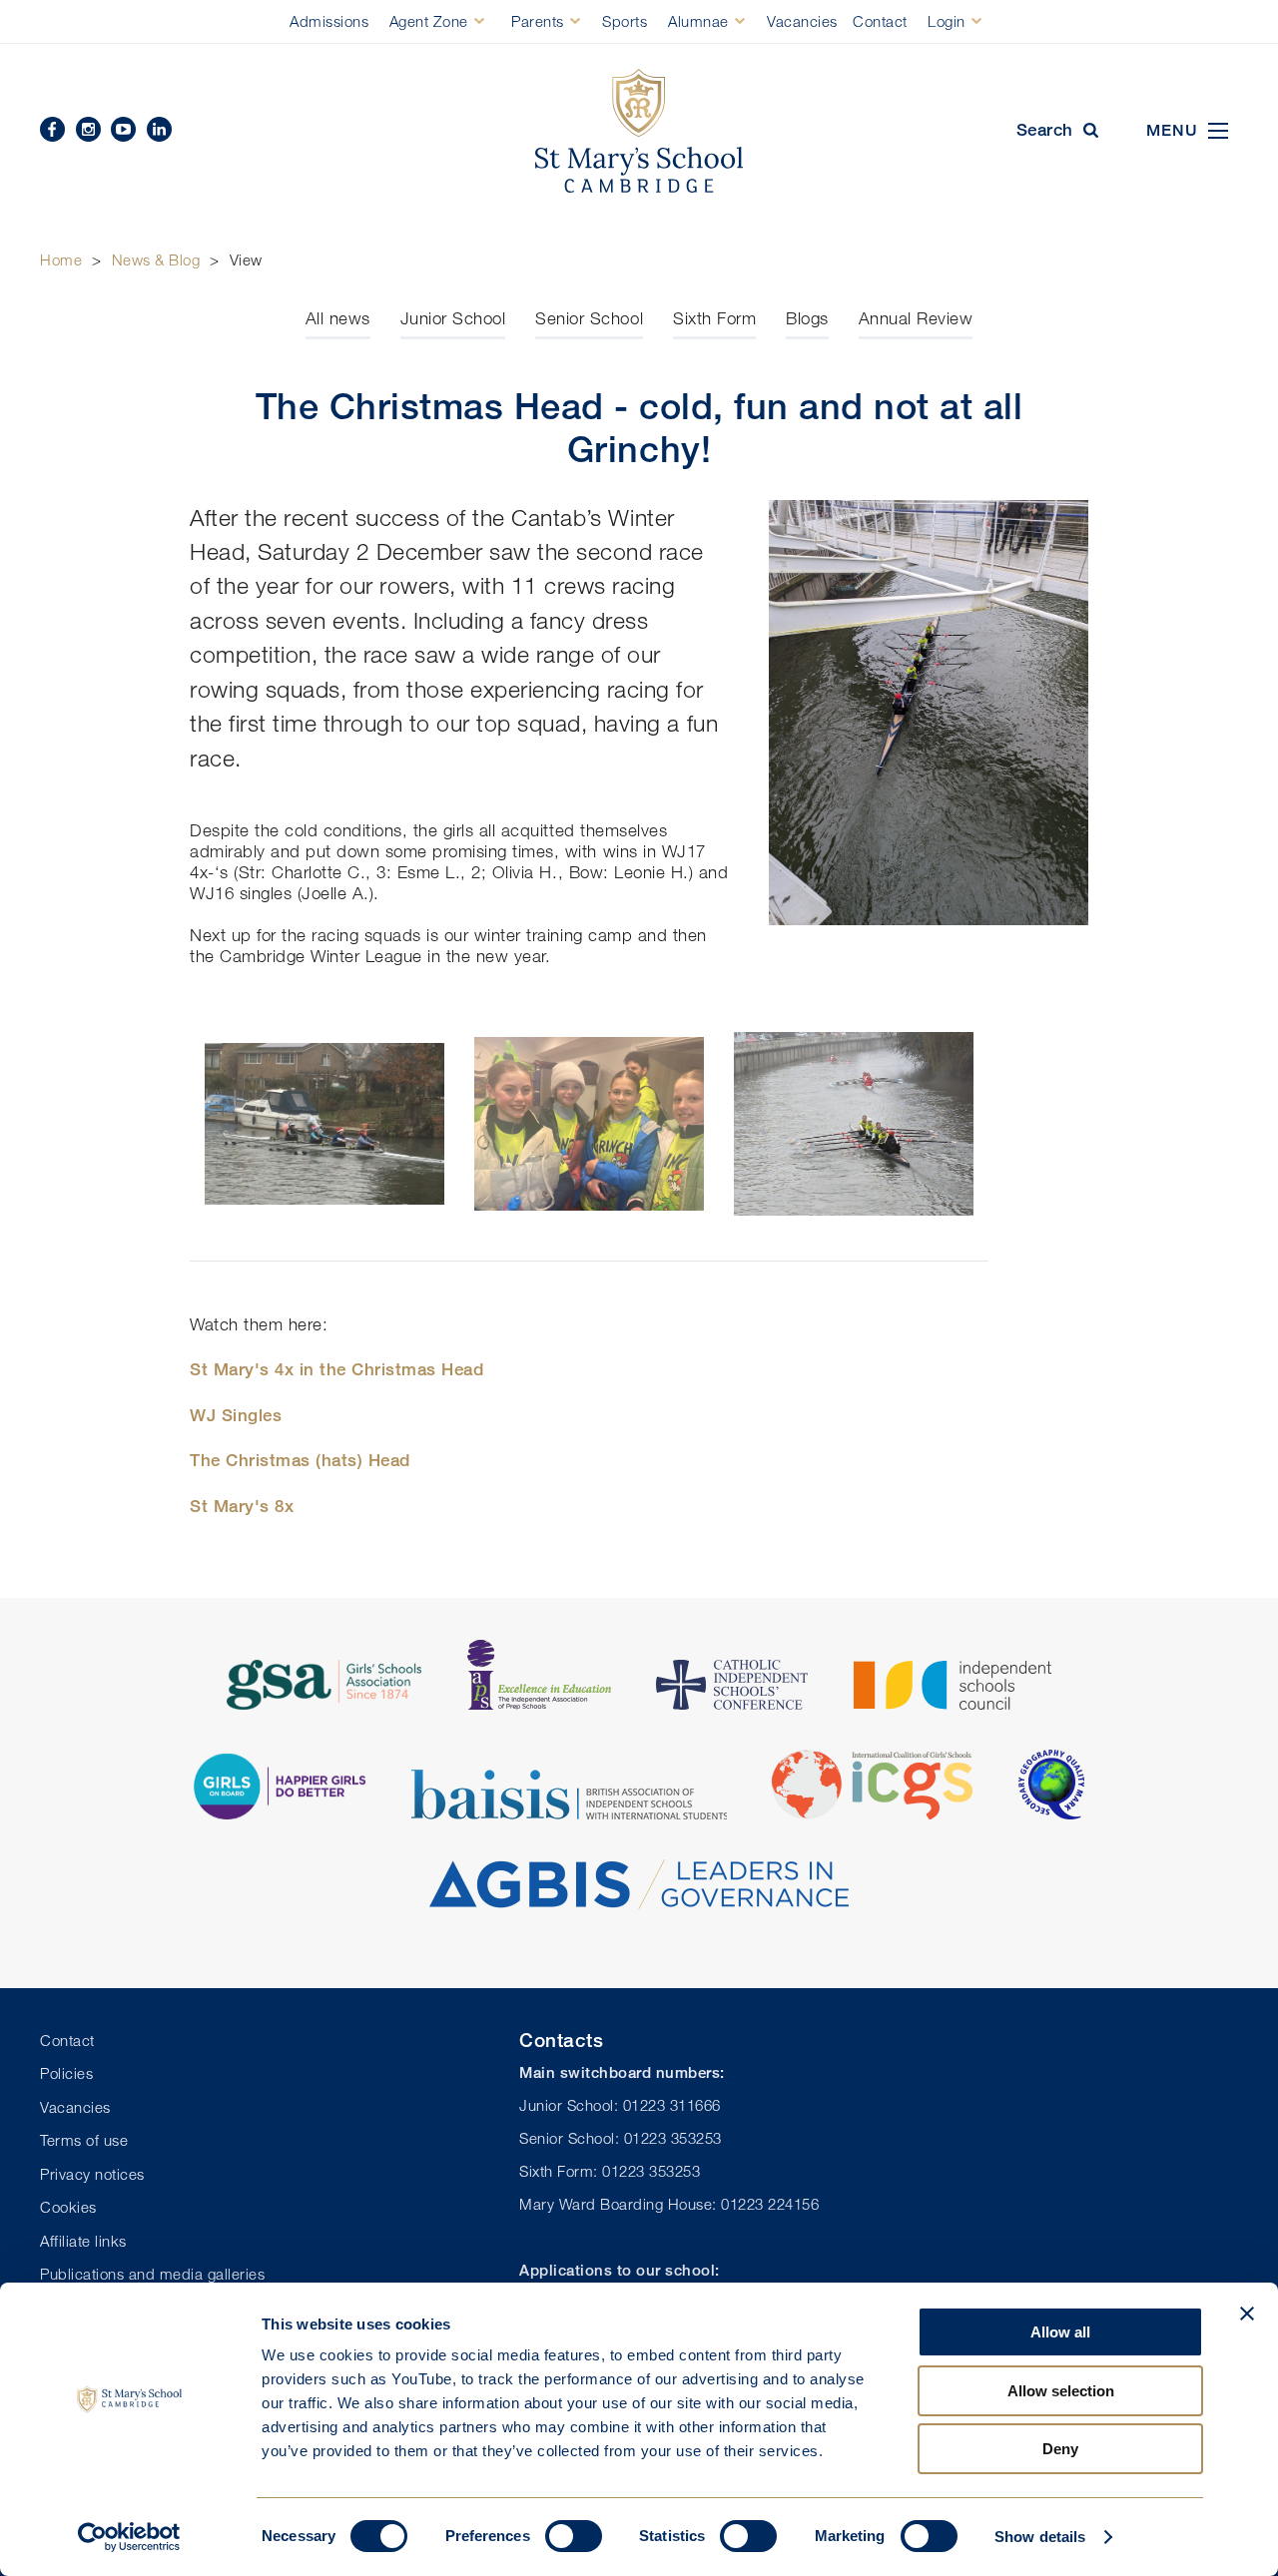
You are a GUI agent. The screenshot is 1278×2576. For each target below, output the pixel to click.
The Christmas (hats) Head (300, 1460)
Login (947, 21)
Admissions (329, 21)
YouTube (123, 129)
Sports (625, 21)
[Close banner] (1247, 2314)
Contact (880, 21)
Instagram (88, 129)
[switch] (574, 2536)
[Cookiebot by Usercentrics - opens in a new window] (129, 2537)
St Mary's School (639, 131)
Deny (1060, 2449)
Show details (1040, 2537)
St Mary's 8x (242, 1506)
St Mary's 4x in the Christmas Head (336, 1369)
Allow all (1060, 2332)
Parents (538, 21)
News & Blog (156, 259)
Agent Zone (429, 21)
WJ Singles (236, 1415)
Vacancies (802, 21)
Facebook (52, 129)
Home (61, 259)
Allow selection (1061, 2391)
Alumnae (698, 21)
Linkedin (159, 129)
